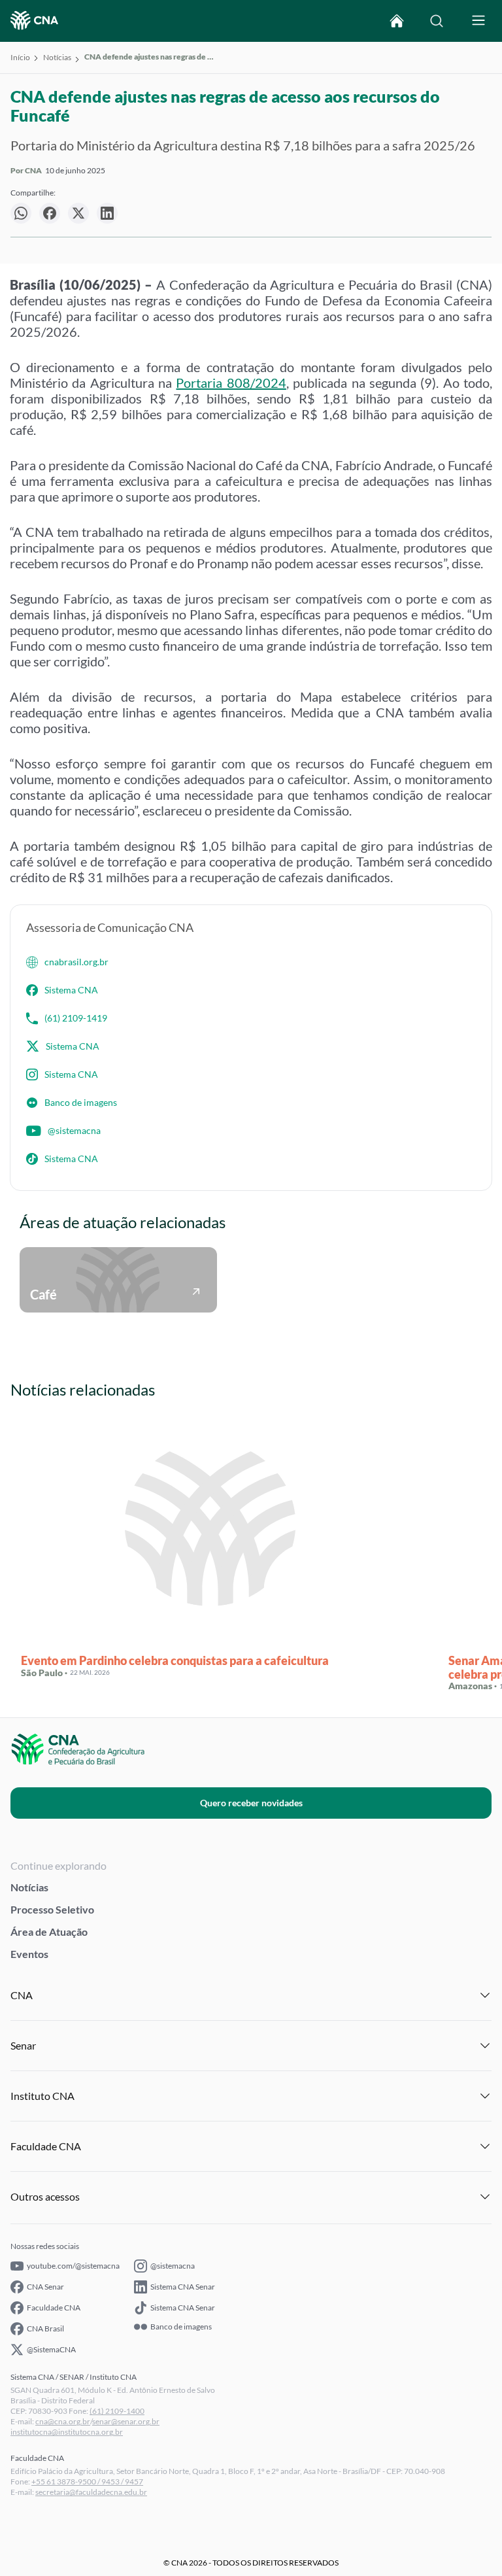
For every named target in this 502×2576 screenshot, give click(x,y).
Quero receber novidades (251, 1803)
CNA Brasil (45, 2328)
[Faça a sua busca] (437, 21)
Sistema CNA (71, 990)
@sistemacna (74, 1130)
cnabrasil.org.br (76, 962)
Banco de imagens (81, 1102)
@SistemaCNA (51, 2349)
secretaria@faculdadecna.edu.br (91, 2492)
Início (20, 57)
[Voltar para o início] (397, 21)
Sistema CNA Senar (183, 2287)
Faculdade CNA (54, 2308)
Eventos (29, 1954)
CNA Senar (45, 2287)
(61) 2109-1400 (117, 2411)
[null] (21, 213)
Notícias (57, 57)
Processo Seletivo (52, 1909)
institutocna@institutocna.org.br (67, 2432)
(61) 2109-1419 (76, 1018)
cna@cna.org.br (63, 2421)
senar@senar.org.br (126, 2421)
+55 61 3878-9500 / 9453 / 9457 (87, 2482)
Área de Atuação (49, 1932)
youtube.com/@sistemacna (73, 2266)
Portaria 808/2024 (231, 383)
